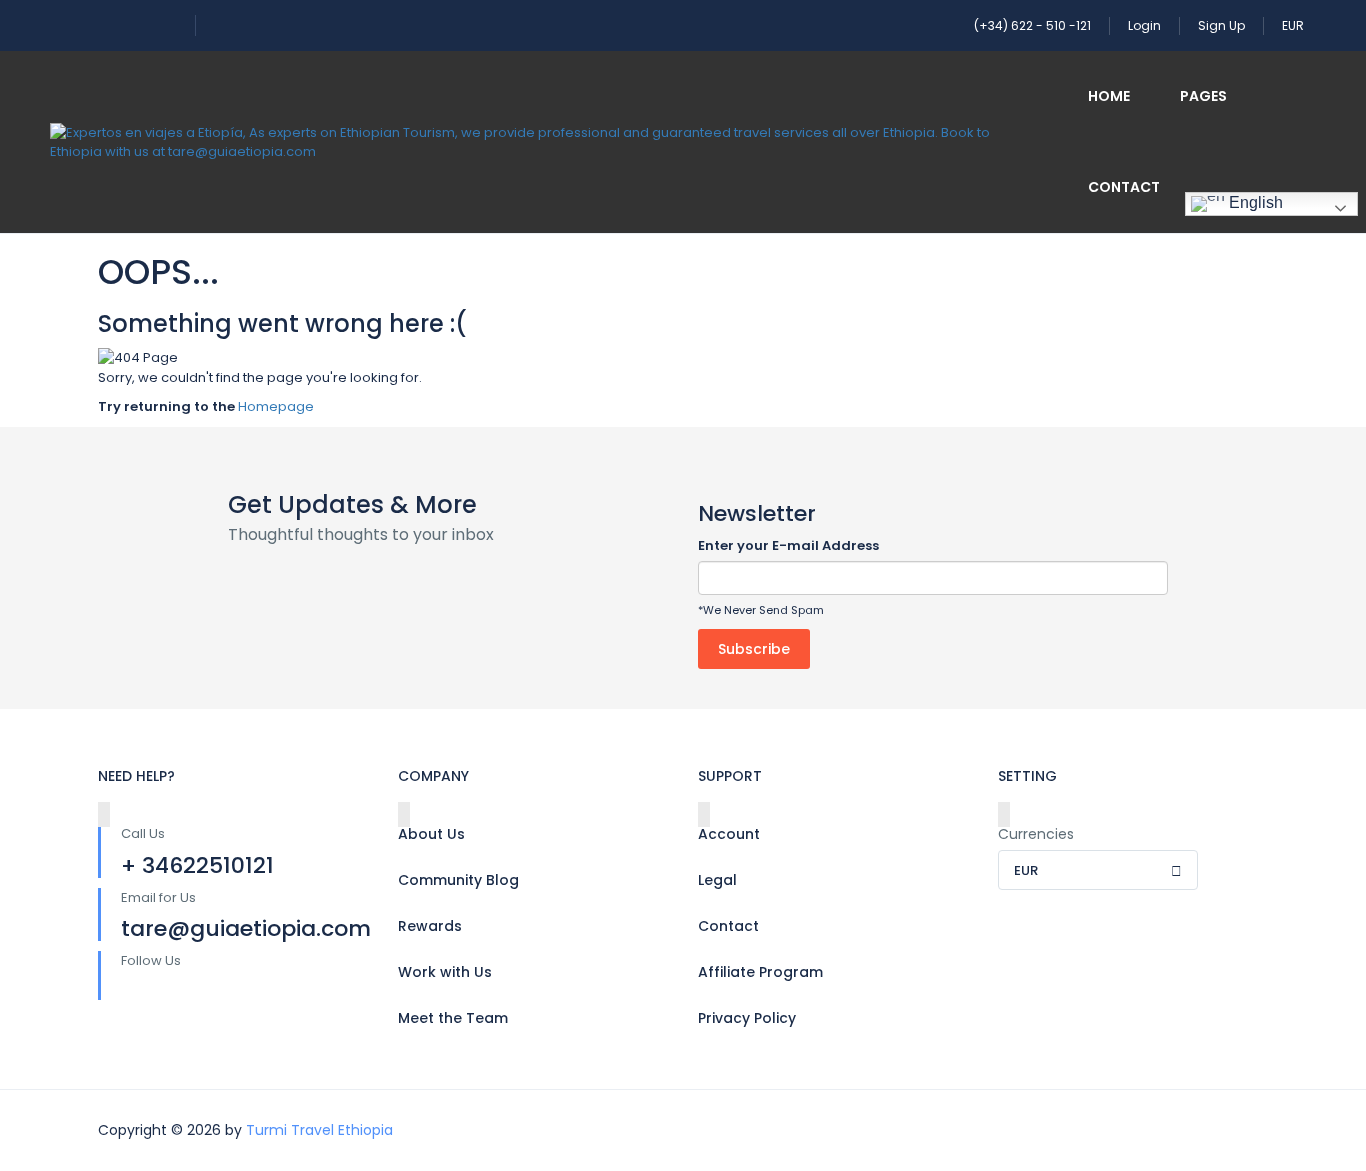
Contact (1124, 187)
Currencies (1036, 834)
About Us (431, 834)
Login (1144, 25)
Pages (1203, 96)
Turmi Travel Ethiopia (319, 1130)
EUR (1294, 25)
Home (1109, 96)
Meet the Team (453, 1018)
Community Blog (458, 880)
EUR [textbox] (1026, 870)
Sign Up (1221, 25)
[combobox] (1098, 870)
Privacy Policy (747, 1018)
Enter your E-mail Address (788, 545)
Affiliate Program (760, 972)
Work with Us (445, 972)
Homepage (276, 406)
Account (729, 834)
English (1254, 202)
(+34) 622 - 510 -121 (1032, 25)
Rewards (430, 926)
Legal (717, 880)
